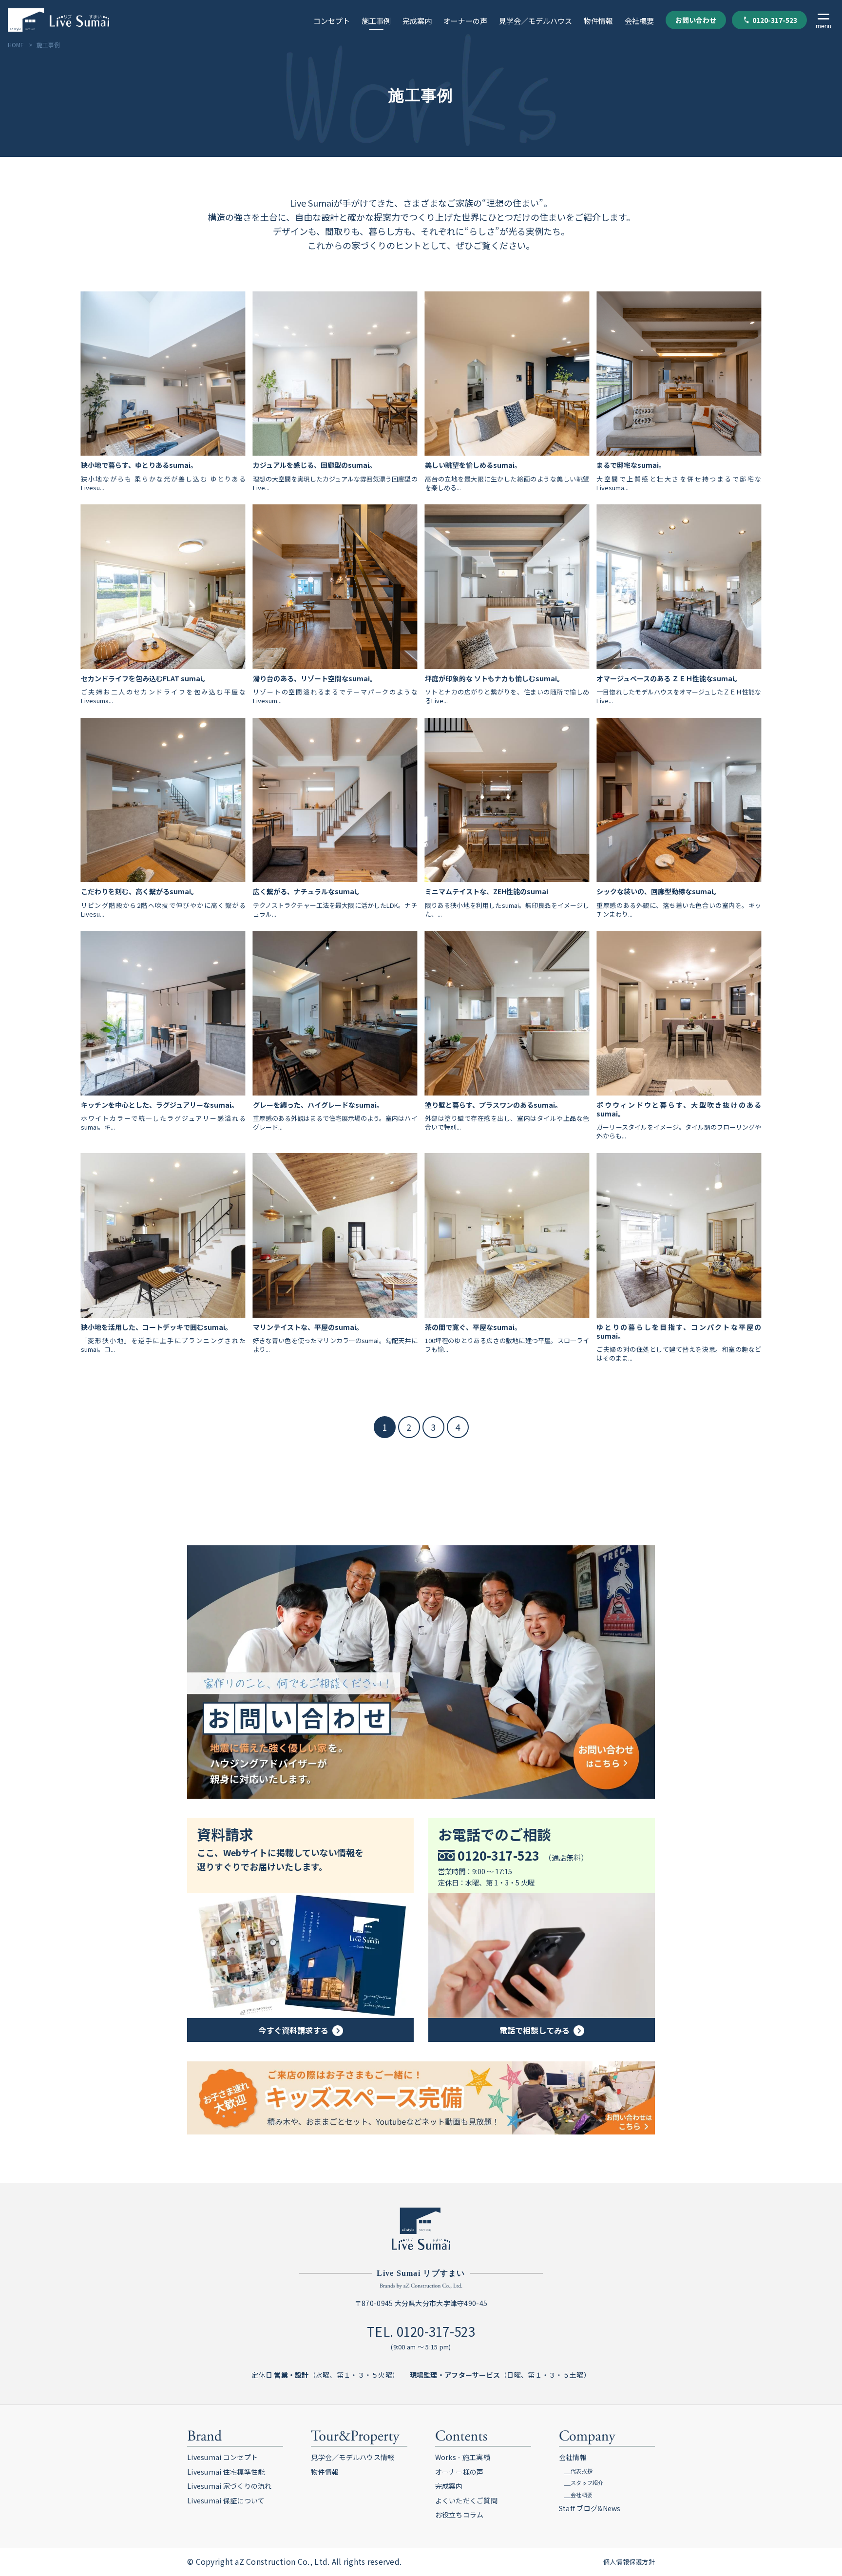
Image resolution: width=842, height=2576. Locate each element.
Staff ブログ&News (590, 2508)
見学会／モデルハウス (536, 21)
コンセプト (332, 21)
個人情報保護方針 (629, 2562)
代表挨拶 (582, 2471)
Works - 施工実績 (463, 2457)
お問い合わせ (696, 20)
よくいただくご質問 (467, 2500)
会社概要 (639, 21)
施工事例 (376, 21)
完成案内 (417, 21)
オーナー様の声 (459, 2472)
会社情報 (573, 2457)
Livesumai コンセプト (222, 2457)
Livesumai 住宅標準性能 (226, 2472)
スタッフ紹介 (587, 2482)
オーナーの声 (465, 21)
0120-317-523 (775, 20)
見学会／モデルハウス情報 (353, 2457)
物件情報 (598, 21)
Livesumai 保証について (226, 2500)
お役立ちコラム (459, 2515)
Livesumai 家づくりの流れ (230, 2486)
